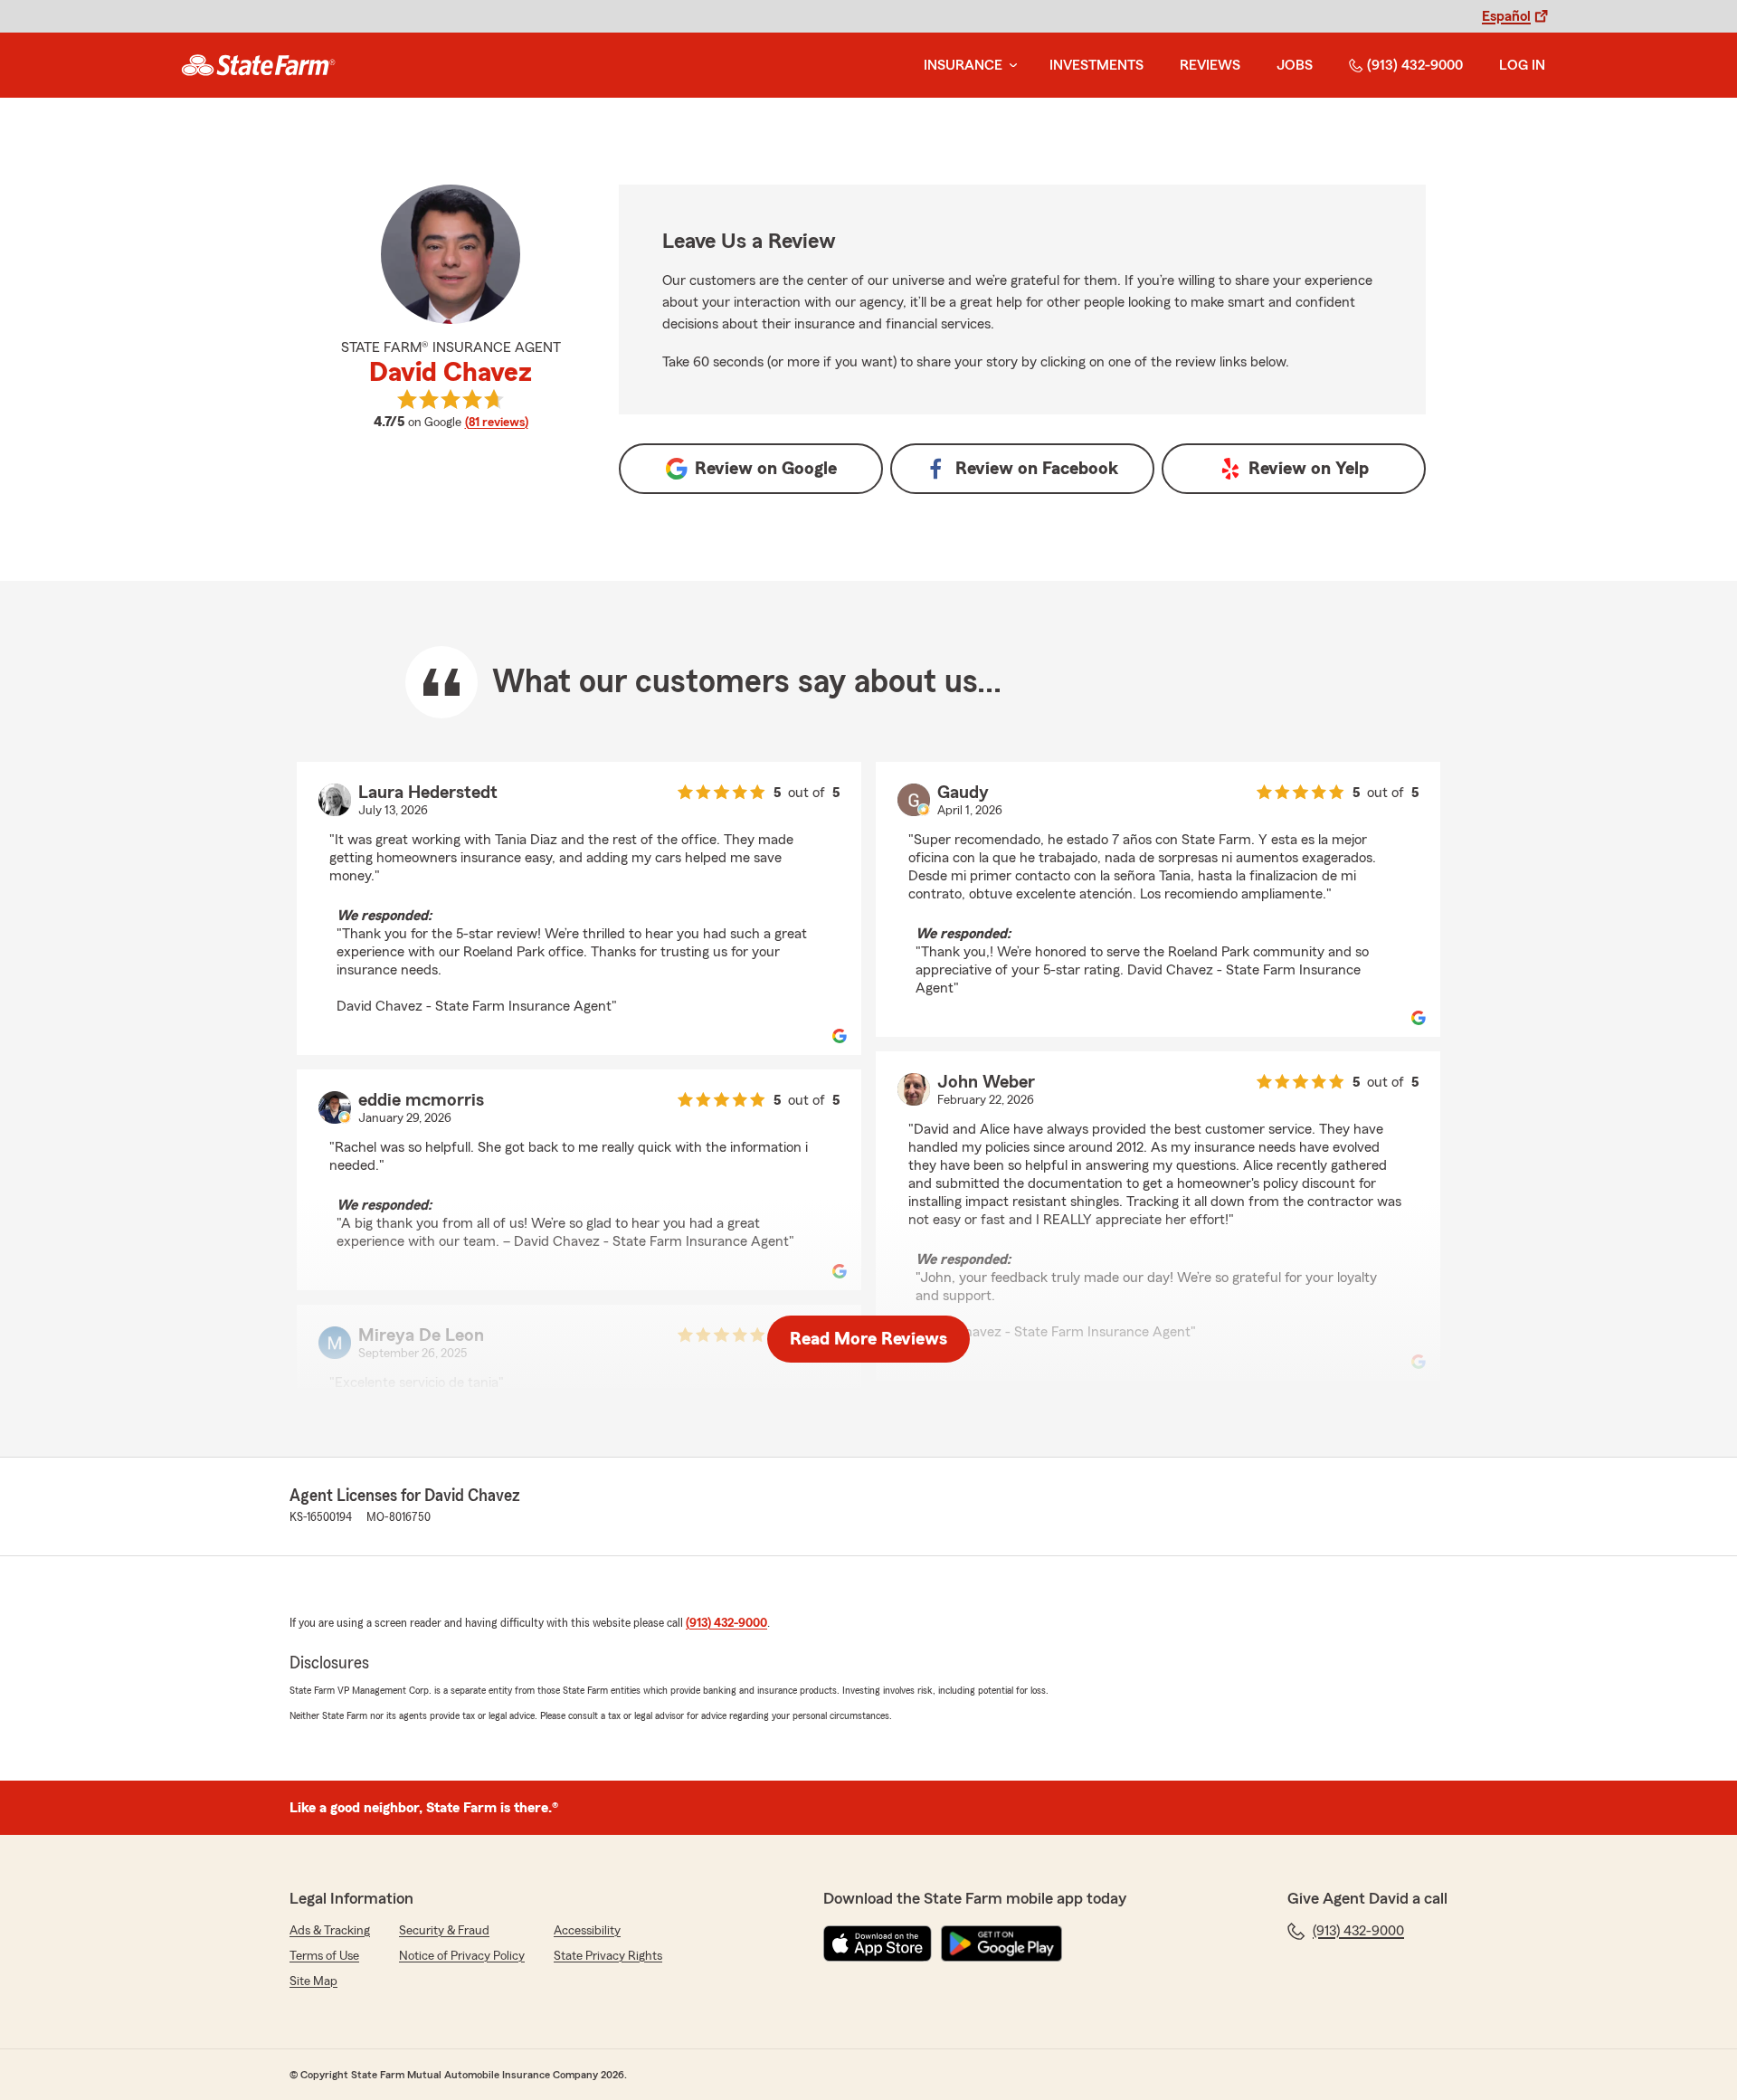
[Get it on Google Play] (1001, 1943)
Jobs (1295, 65)
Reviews (1210, 65)
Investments (1096, 65)
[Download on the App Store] (878, 1943)
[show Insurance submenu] (1010, 66)
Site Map (313, 1981)
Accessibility (587, 1931)
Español (1506, 16)
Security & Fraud (444, 1931)
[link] (258, 65)
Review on (766, 469)
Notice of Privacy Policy (462, 1956)
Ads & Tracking (330, 1931)
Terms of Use (324, 1956)
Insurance (963, 65)
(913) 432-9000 (1415, 65)
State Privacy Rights (608, 1956)
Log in (1522, 65)
